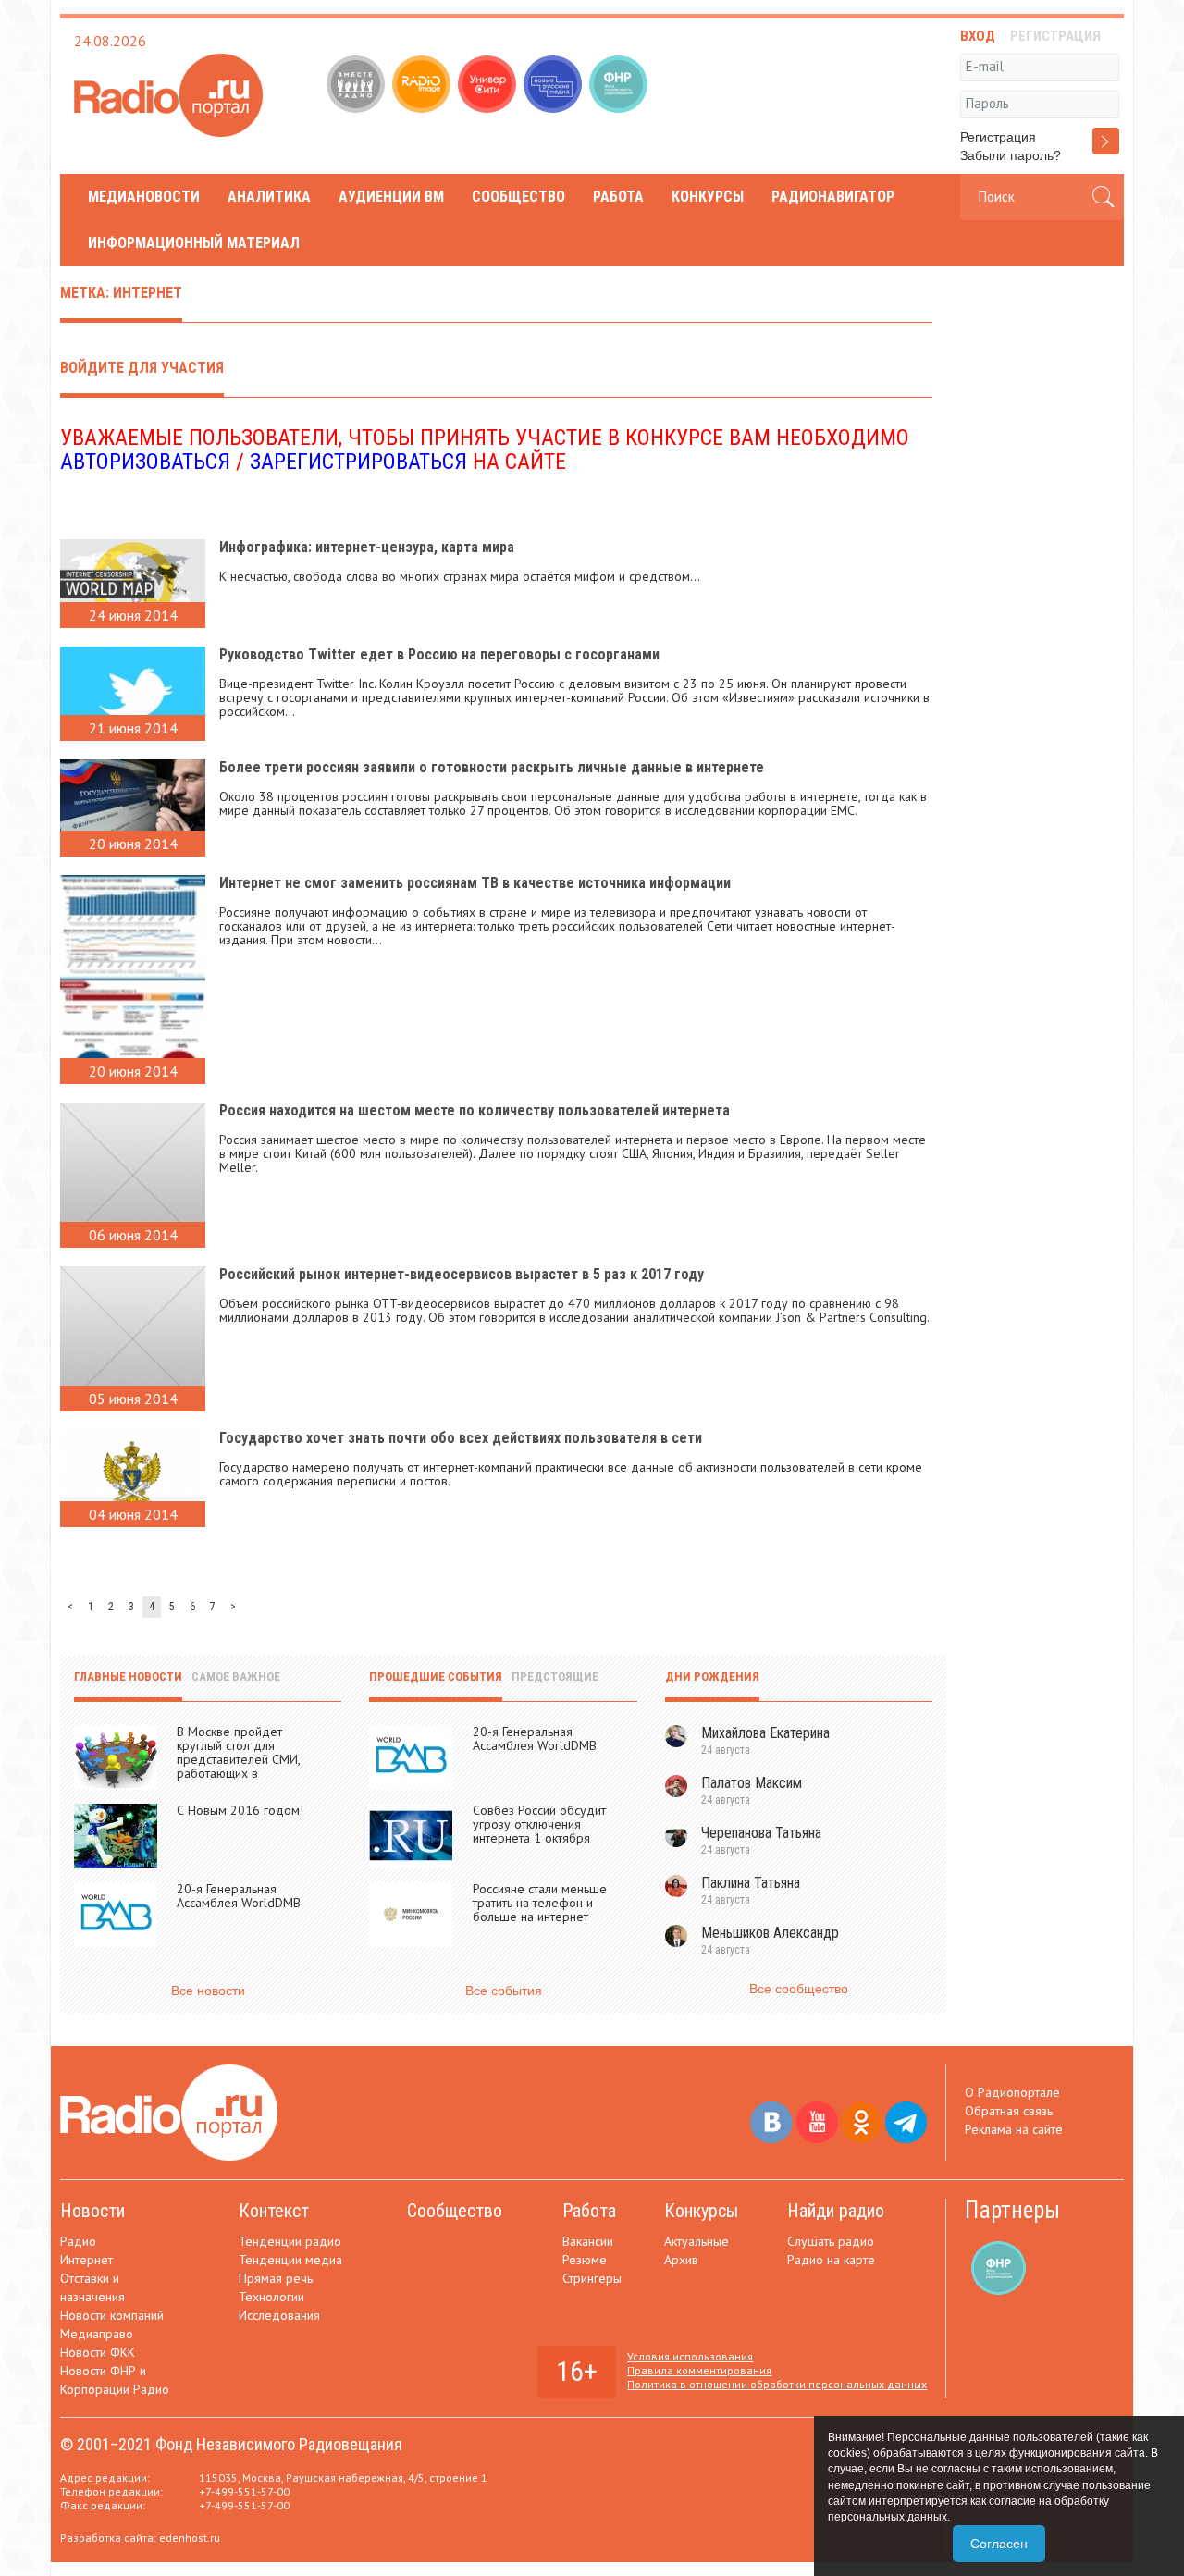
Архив (681, 2260)
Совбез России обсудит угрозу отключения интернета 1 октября (539, 1824)
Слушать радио (831, 2241)
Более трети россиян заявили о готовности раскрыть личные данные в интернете (492, 767)
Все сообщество (799, 1989)
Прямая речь (276, 2278)
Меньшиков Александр (770, 1933)
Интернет (86, 2260)
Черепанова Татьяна (761, 1833)
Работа (618, 197)
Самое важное (236, 1676)
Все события (504, 1991)
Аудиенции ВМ (391, 197)
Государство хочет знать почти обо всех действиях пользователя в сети (461, 1438)
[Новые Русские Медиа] (555, 86)
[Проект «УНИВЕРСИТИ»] (489, 86)
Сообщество (518, 197)
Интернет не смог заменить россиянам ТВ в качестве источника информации (475, 883)
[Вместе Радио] (358, 86)
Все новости (208, 1991)
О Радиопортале (1012, 2092)
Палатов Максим (752, 1783)
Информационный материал (194, 243)
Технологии (271, 2297)
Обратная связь (1009, 2111)
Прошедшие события (436, 1676)
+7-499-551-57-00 (244, 2491)
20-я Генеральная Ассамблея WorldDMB (239, 1896)
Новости (92, 2211)
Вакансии (588, 2241)
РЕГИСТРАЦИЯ (1055, 36)
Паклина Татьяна (751, 1883)
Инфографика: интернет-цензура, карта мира (367, 547)
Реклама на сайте (1014, 2129)
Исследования (279, 2315)
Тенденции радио (290, 2241)
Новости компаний (112, 2315)
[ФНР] (620, 86)
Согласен (999, 2544)
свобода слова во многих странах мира (406, 576)
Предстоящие (555, 1676)
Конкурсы (708, 197)
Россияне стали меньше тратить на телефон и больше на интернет (540, 1903)
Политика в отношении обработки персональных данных (777, 2384)
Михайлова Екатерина (765, 1733)
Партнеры (1012, 2210)
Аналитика (269, 197)
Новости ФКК (98, 2352)
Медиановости (144, 197)
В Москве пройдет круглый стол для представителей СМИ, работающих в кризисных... (238, 1759)
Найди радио (836, 2211)
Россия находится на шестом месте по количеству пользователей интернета (475, 1110)
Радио (78, 2241)
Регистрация (998, 137)
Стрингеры (592, 2278)
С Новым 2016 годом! (240, 1810)
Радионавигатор (833, 197)
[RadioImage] (423, 86)
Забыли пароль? (1011, 155)
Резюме (585, 2260)
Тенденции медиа (290, 2260)
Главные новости (128, 1676)
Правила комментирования (699, 2370)
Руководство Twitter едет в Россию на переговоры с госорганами (439, 654)
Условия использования (690, 2356)
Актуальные (697, 2241)
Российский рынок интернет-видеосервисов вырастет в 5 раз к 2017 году (462, 1274)
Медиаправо (97, 2334)
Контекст (274, 2211)
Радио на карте (831, 2260)
